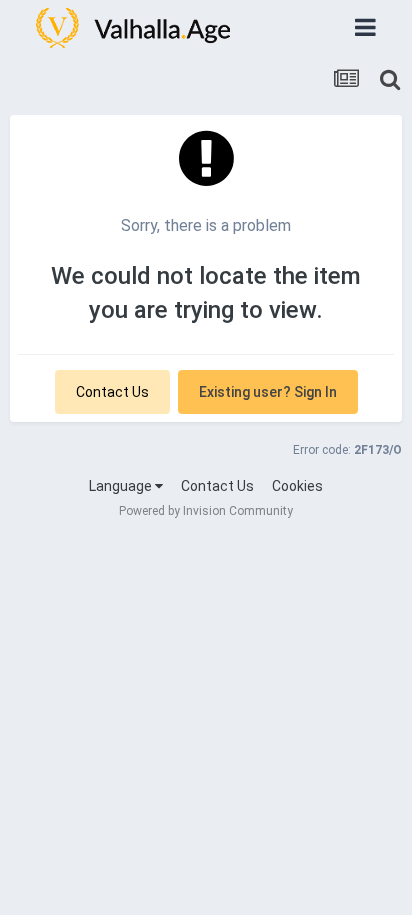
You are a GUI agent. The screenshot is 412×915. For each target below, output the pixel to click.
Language (122, 486)
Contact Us (112, 392)
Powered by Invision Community (206, 511)
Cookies (297, 486)
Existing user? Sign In (268, 392)
